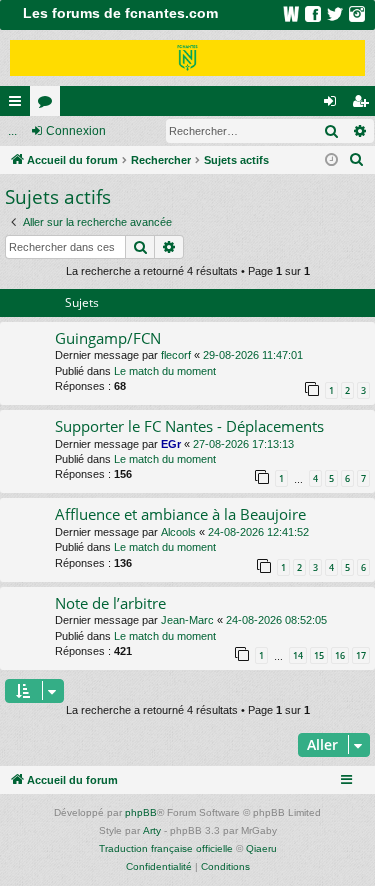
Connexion (76, 131)
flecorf (176, 355)
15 (319, 655)
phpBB (141, 812)
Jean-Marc (187, 620)
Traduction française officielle (166, 848)
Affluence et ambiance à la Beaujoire (180, 514)
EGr (171, 444)
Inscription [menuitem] (364, 105)
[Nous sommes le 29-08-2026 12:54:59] (331, 160)
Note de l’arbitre (110, 603)
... (12, 131)
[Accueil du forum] (187, 58)
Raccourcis (19, 105)
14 (298, 655)
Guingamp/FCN (108, 338)
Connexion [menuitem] (334, 105)
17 (361, 655)
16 (340, 655)
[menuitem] (357, 160)
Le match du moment (165, 371)
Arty (152, 830)
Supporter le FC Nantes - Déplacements (189, 426)
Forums (49, 105)
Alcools (178, 532)
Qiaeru (261, 848)
